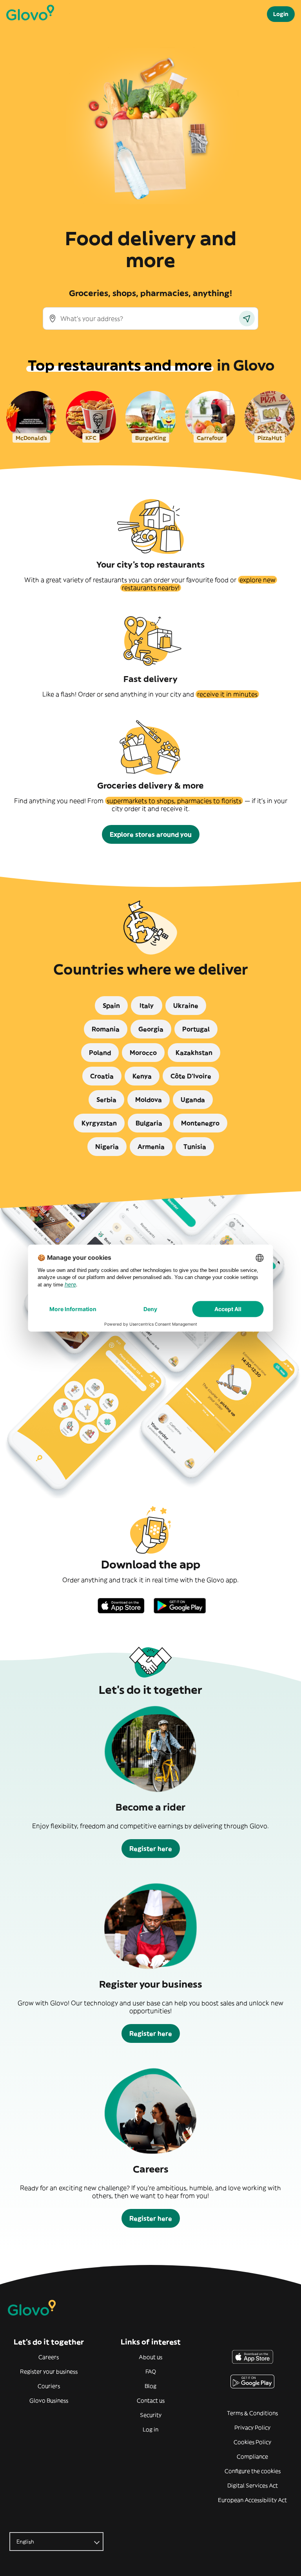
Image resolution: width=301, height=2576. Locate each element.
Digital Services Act (253, 2486)
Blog (150, 2386)
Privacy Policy (252, 2428)
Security (151, 2415)
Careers (49, 2357)
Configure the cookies (253, 2471)
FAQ (151, 2372)
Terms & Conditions (252, 2413)
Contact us (151, 2401)
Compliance (252, 2457)
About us (150, 2357)
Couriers (49, 2386)
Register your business (49, 2372)
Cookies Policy (252, 2442)
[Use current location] (247, 318)
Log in (150, 2429)
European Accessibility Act (252, 2500)
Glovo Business (49, 2401)
